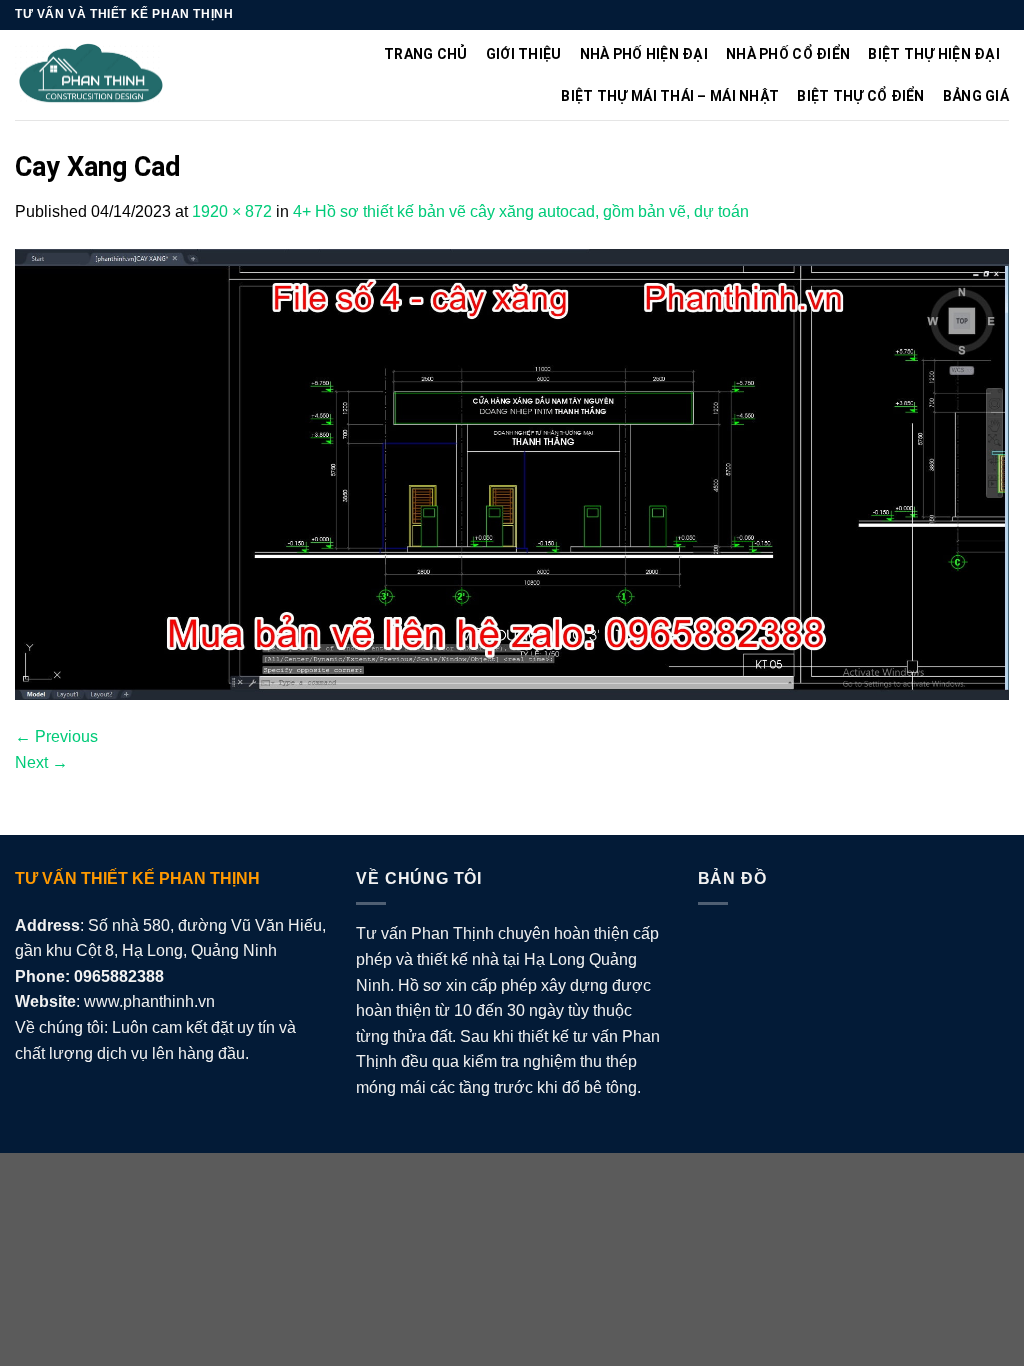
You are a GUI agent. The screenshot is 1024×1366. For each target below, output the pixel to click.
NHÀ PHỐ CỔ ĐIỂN (788, 54)
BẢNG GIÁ (976, 96)
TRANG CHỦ (426, 54)
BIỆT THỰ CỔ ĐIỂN (860, 96)
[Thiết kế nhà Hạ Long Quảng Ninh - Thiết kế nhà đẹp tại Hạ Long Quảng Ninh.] (91, 75)
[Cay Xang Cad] (512, 473)
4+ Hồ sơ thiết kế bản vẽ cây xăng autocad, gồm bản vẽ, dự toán (521, 211)
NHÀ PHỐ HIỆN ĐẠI (644, 54)
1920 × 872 (232, 211)
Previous (56, 736)
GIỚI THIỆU (524, 54)
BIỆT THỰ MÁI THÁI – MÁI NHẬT (670, 96)
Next (41, 762)
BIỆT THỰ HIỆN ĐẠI (934, 54)
